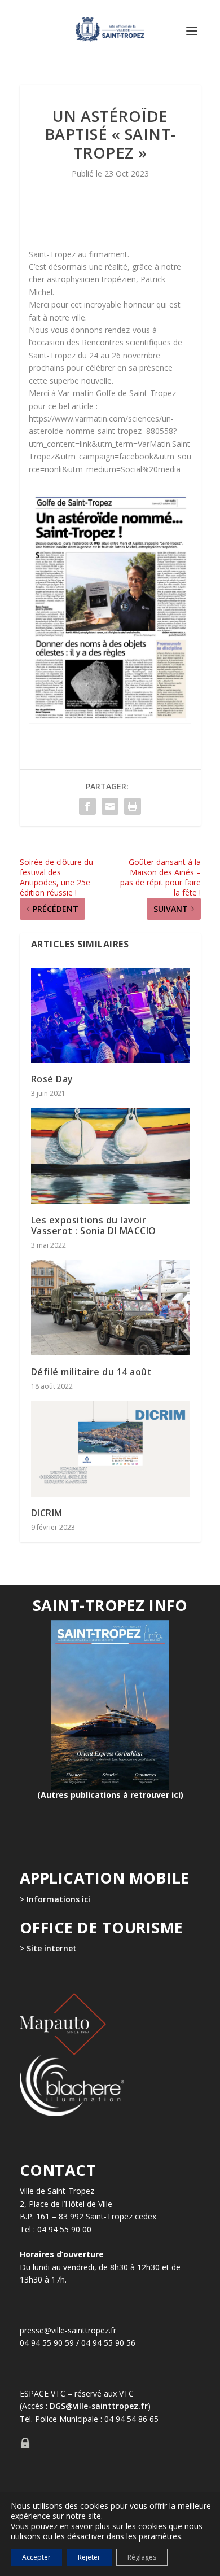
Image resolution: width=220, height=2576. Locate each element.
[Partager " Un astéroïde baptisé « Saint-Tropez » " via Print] (133, 806)
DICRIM (47, 1513)
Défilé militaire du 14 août (92, 1372)
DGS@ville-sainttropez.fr (99, 2406)
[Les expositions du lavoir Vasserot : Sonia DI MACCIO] (110, 1156)
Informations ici (58, 1899)
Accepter (36, 2557)
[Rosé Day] (110, 1015)
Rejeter (89, 2557)
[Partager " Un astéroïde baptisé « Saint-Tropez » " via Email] (110, 806)
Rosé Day (52, 1079)
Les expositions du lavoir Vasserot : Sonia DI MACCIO (94, 1225)
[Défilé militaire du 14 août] (110, 1308)
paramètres (160, 2536)
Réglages (142, 2557)
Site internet (50, 1948)
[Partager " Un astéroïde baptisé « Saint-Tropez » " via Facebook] (87, 806)
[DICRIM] (110, 1449)
